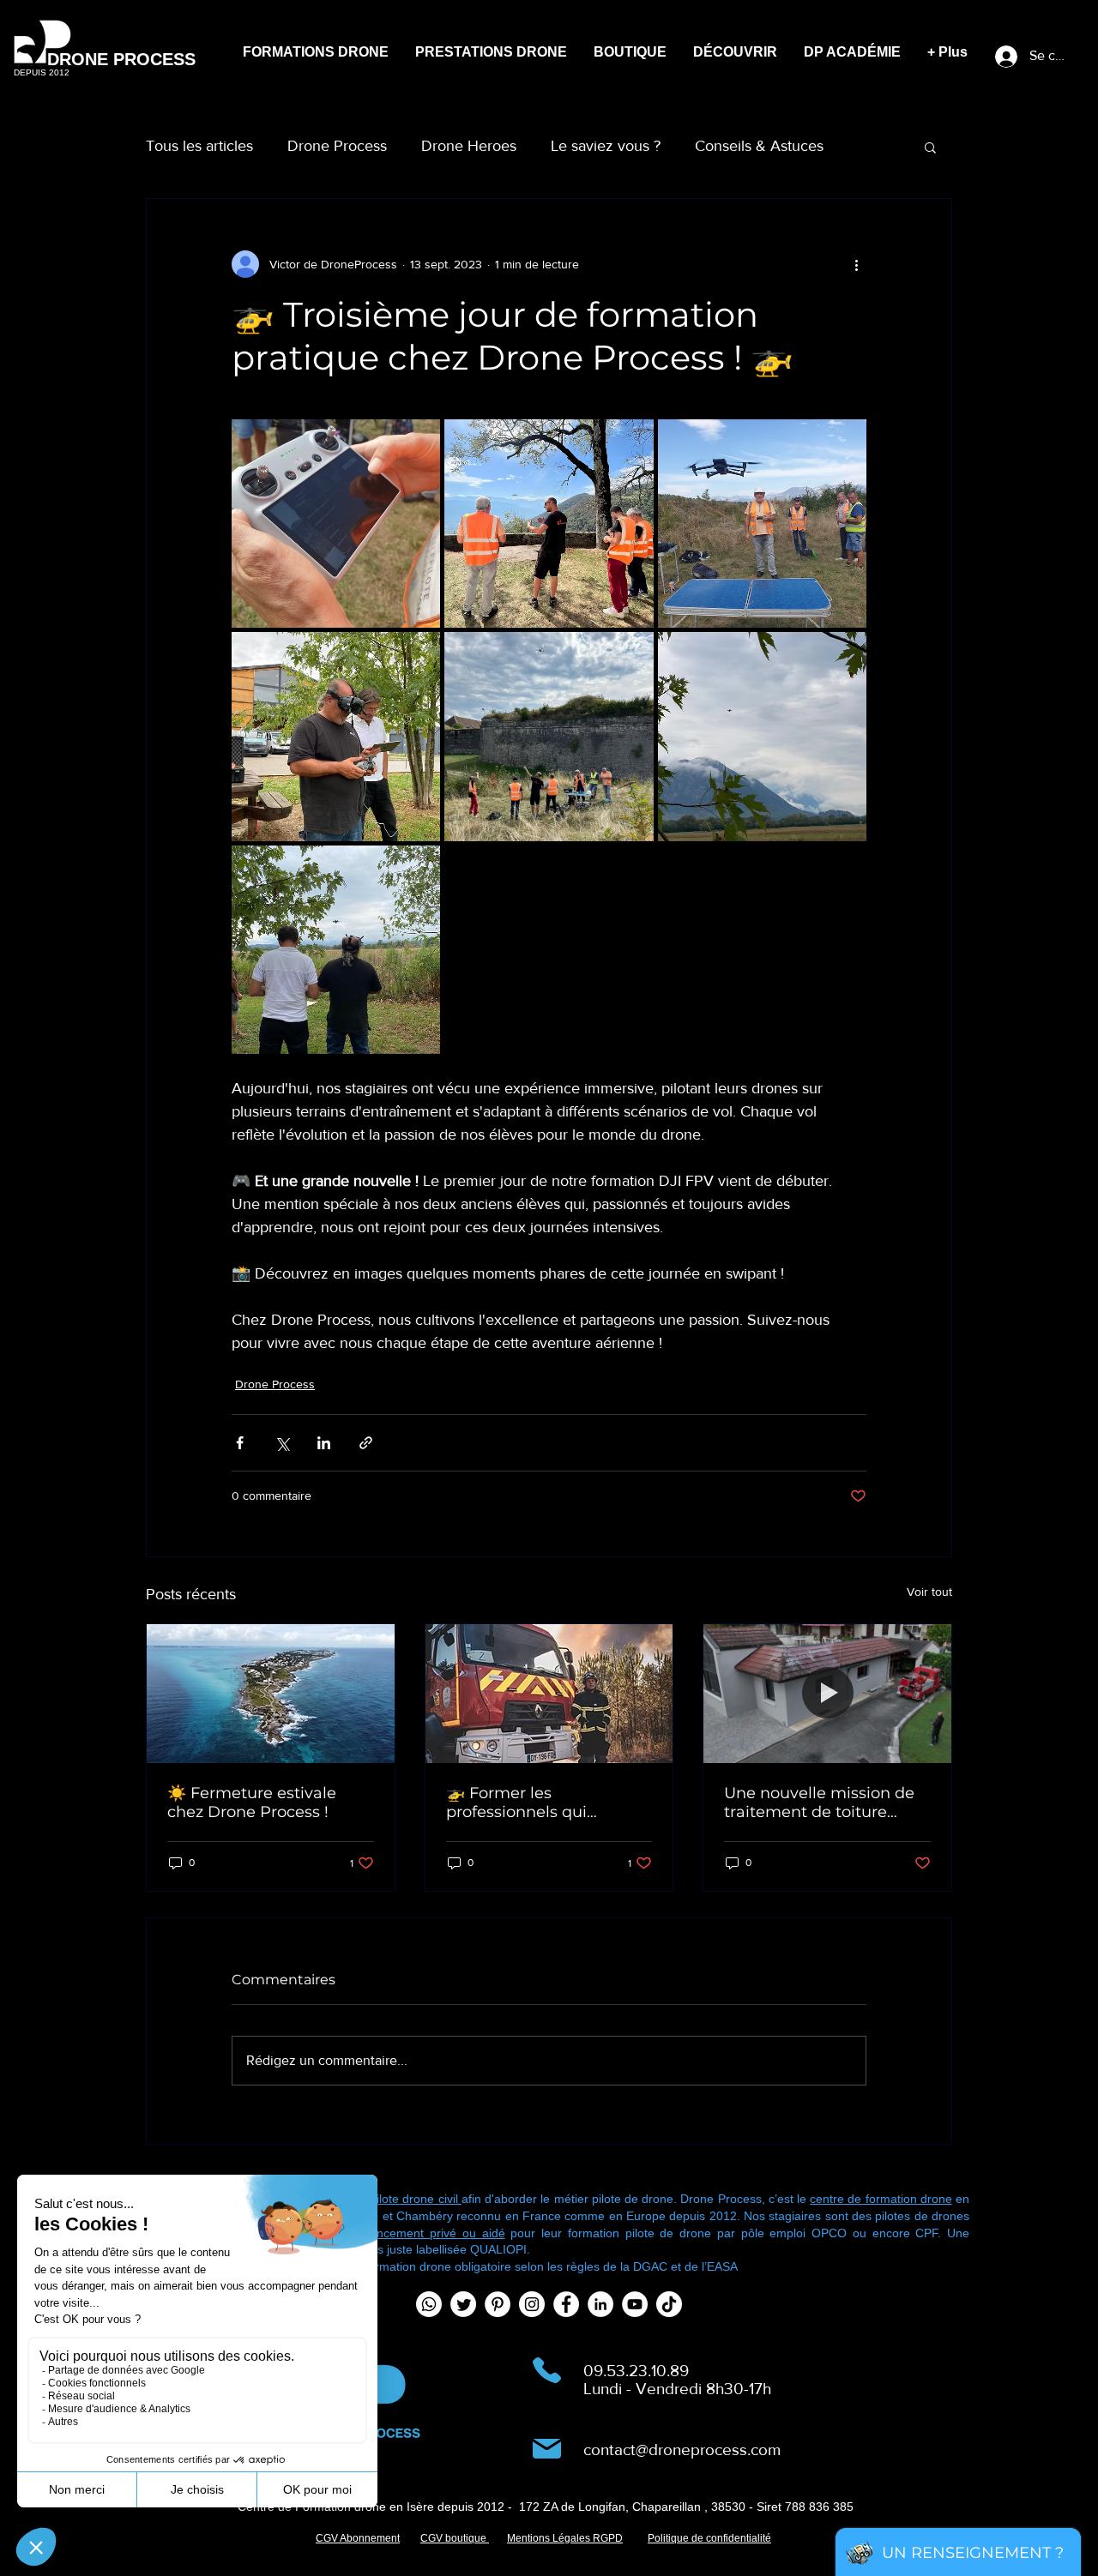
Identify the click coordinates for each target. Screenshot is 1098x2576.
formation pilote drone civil (388, 2199)
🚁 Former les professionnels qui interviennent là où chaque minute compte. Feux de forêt (540, 1803)
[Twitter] (463, 2304)
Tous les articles (199, 146)
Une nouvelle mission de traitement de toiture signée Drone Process (819, 1803)
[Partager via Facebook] (240, 1443)
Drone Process (337, 146)
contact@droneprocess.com (682, 2450)
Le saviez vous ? (606, 146)
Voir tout (929, 1592)
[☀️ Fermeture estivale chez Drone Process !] (271, 1694)
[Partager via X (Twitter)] (282, 1443)
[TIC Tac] (669, 2304)
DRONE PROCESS (121, 59)
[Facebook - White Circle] (566, 2304)
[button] (930, 147)
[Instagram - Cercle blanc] (532, 2304)
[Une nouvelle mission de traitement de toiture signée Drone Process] (827, 1694)
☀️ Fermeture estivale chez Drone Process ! (252, 1803)
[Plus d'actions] (856, 264)
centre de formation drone (881, 2199)
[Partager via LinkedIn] (324, 1443)
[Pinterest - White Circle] (498, 2304)
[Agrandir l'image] (336, 524)
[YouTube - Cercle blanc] (635, 2304)
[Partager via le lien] (366, 1443)
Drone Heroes (469, 146)
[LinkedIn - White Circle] (600, 2304)
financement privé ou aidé (428, 2233)
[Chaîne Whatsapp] (429, 2304)
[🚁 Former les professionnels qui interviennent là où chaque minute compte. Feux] (549, 1694)
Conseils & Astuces (759, 146)
